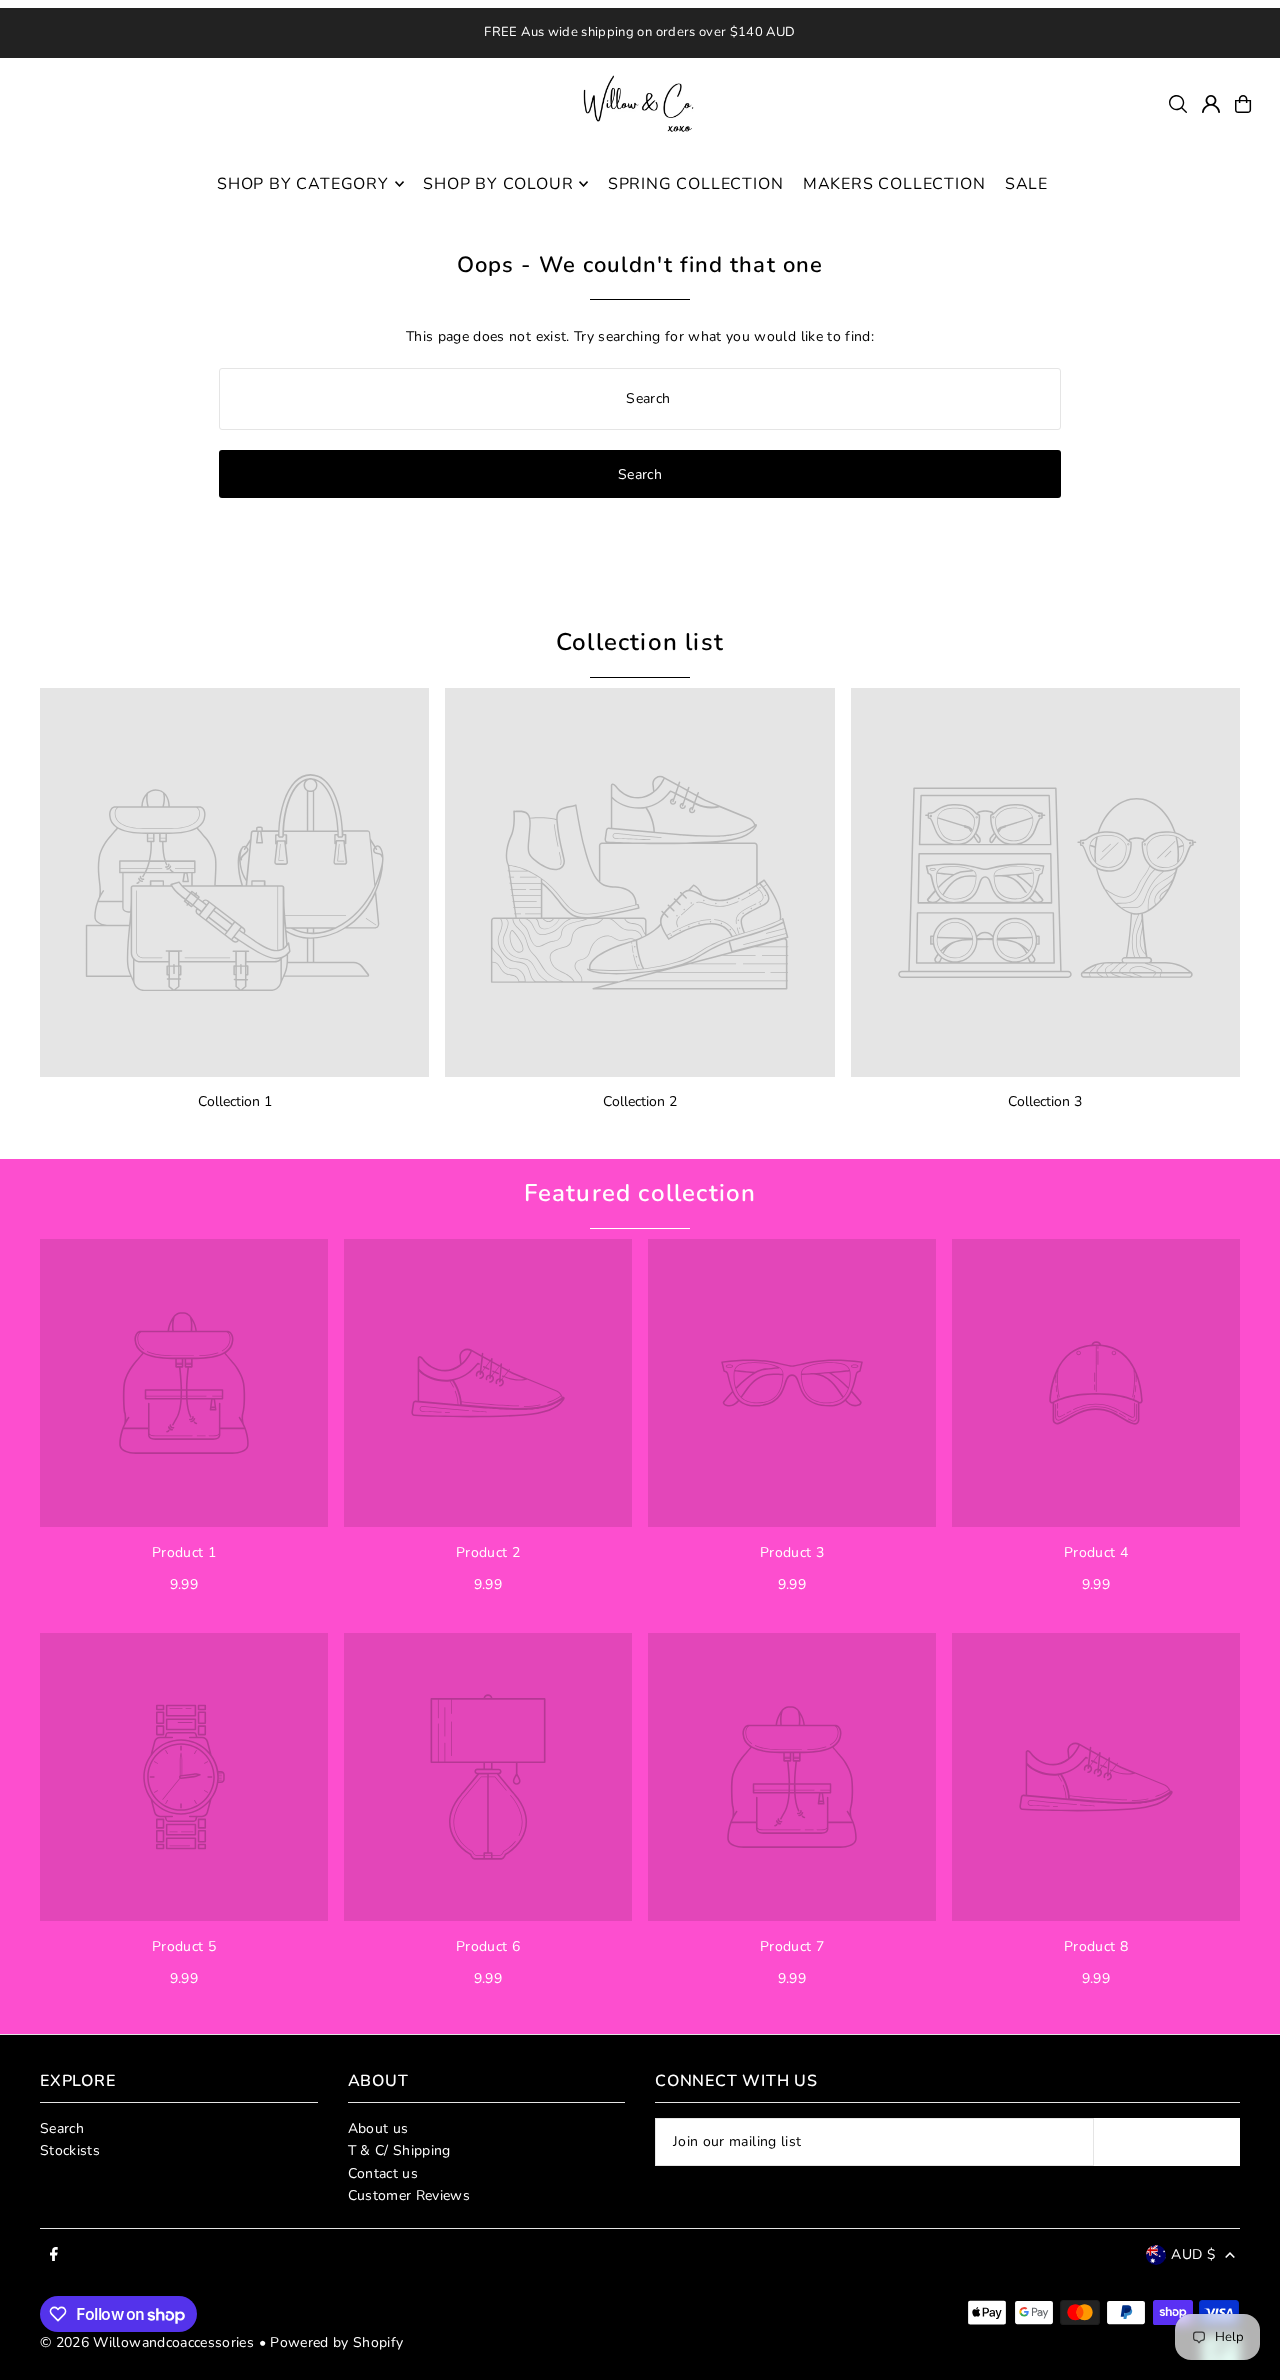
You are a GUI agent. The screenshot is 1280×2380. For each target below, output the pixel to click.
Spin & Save (806, 1460)
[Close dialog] (160, 853)
